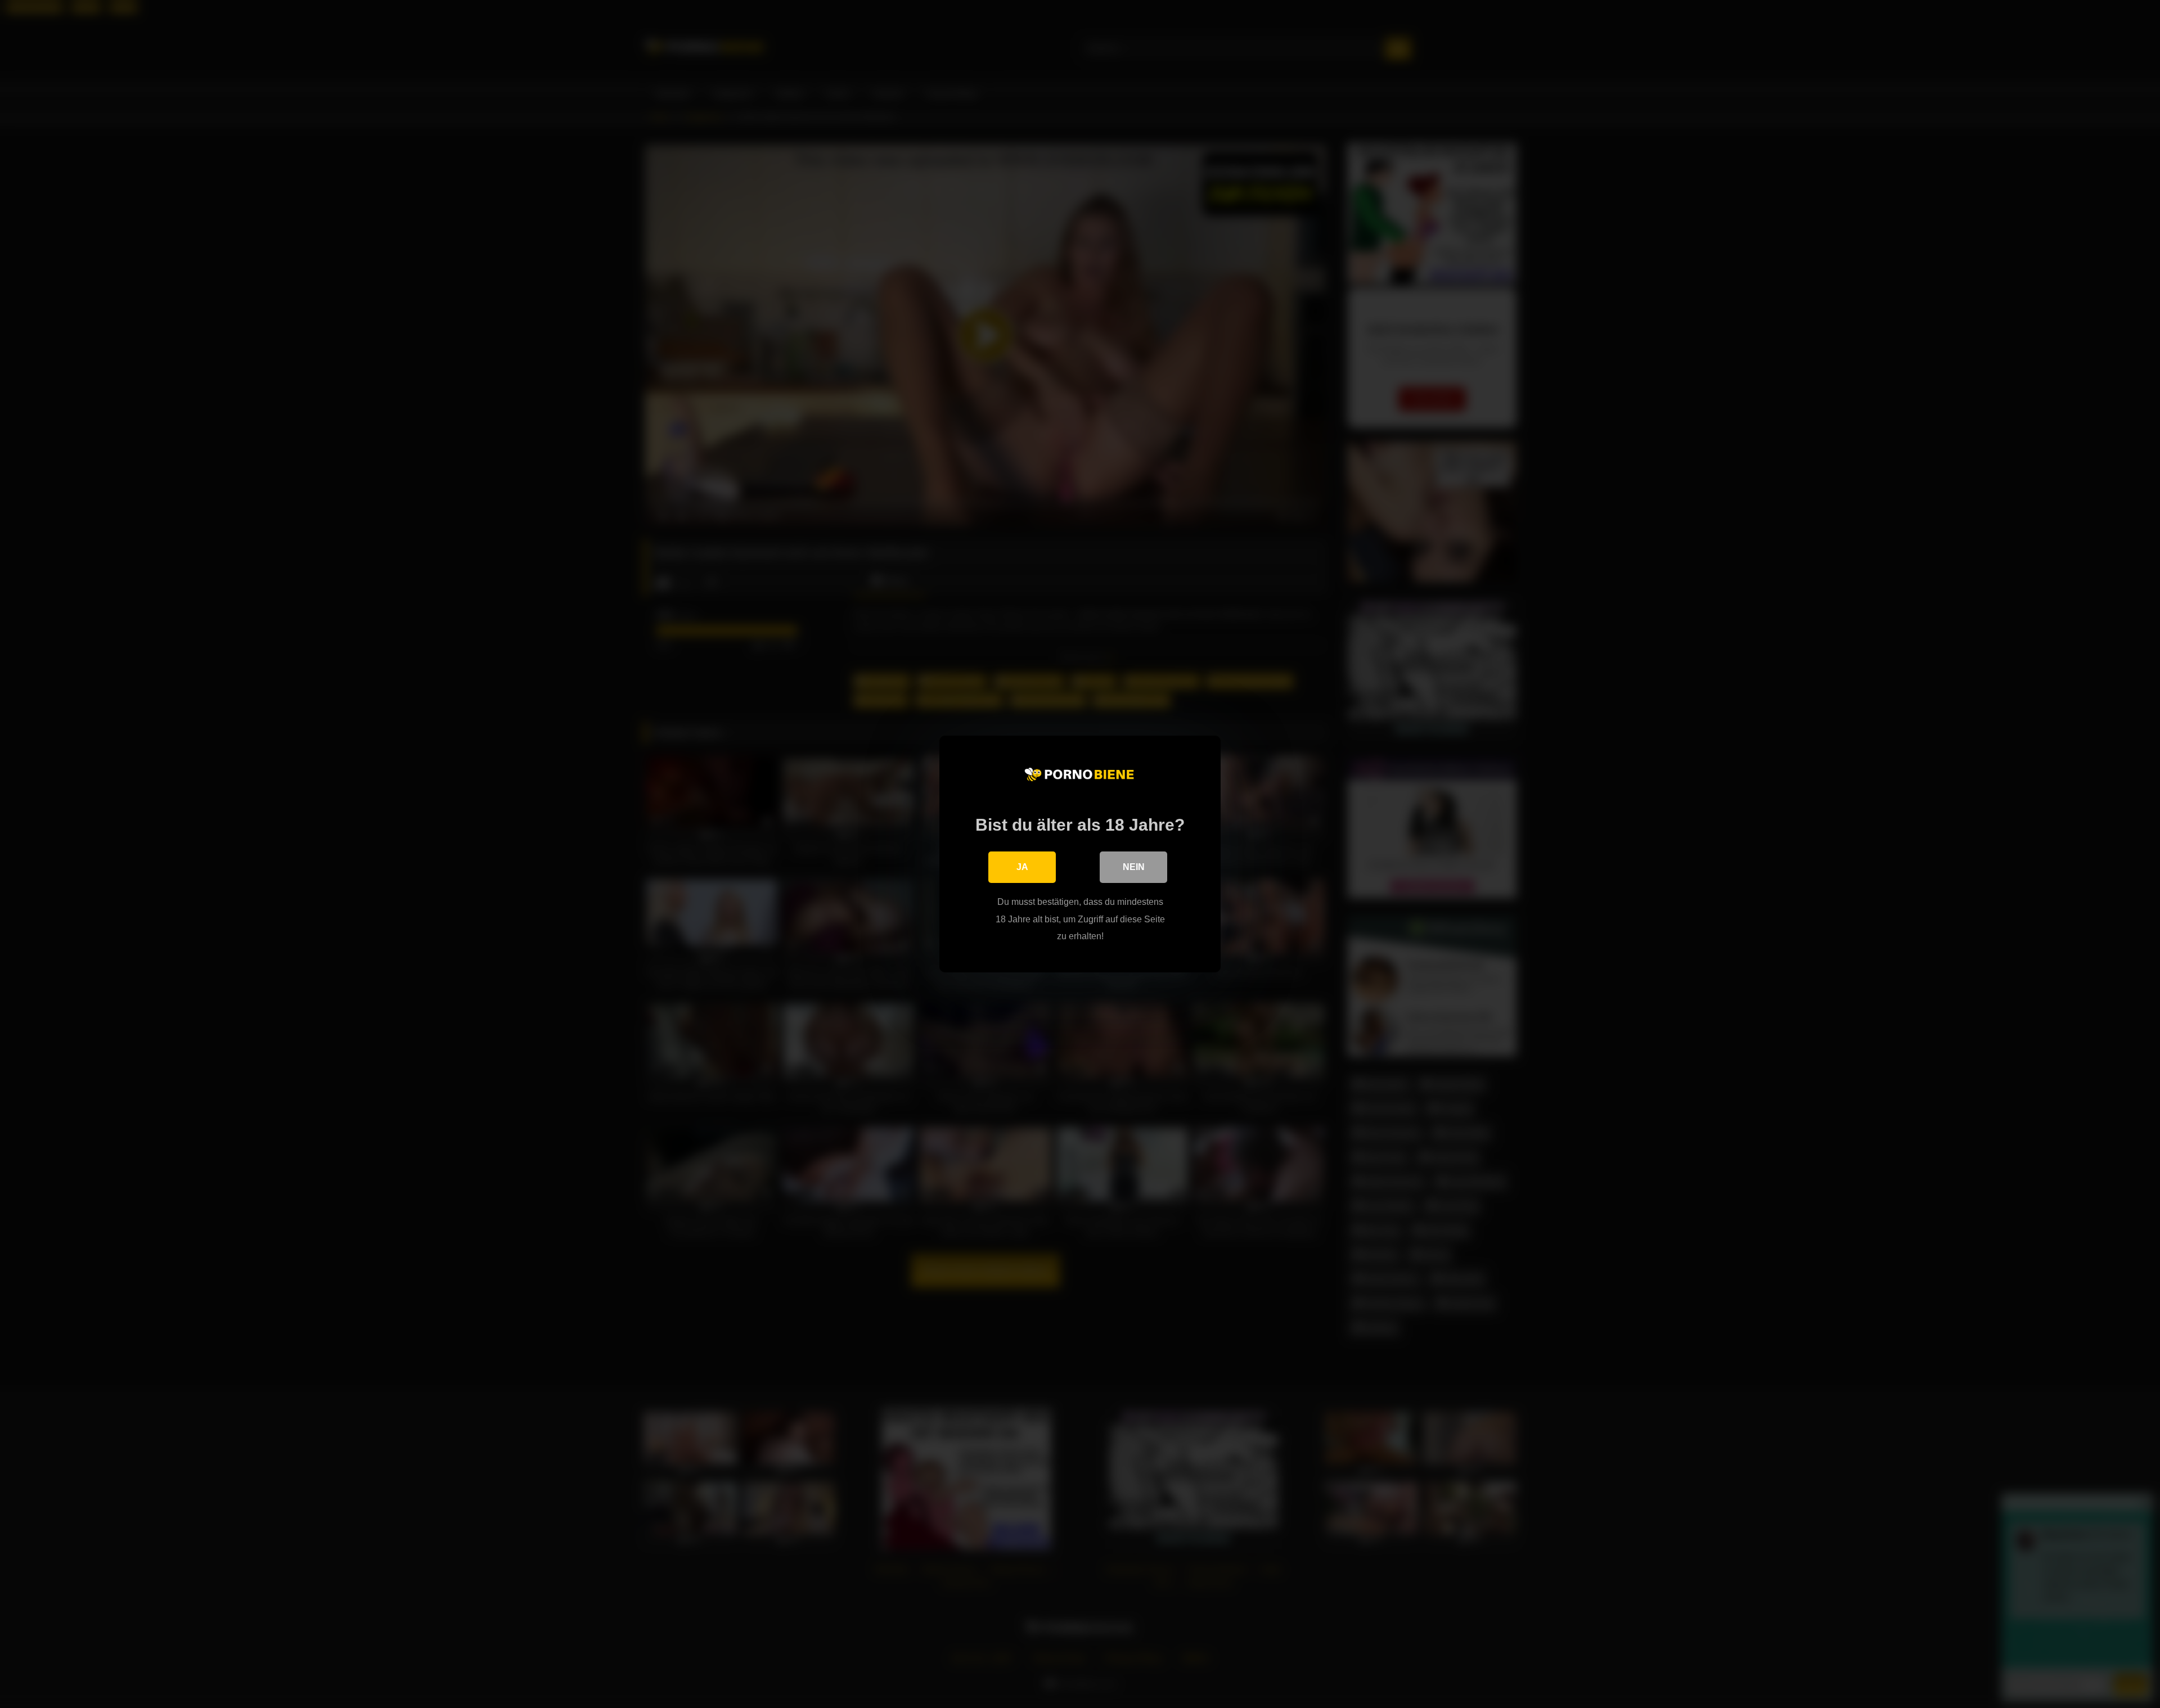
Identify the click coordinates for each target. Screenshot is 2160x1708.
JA (1022, 867)
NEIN (1134, 867)
